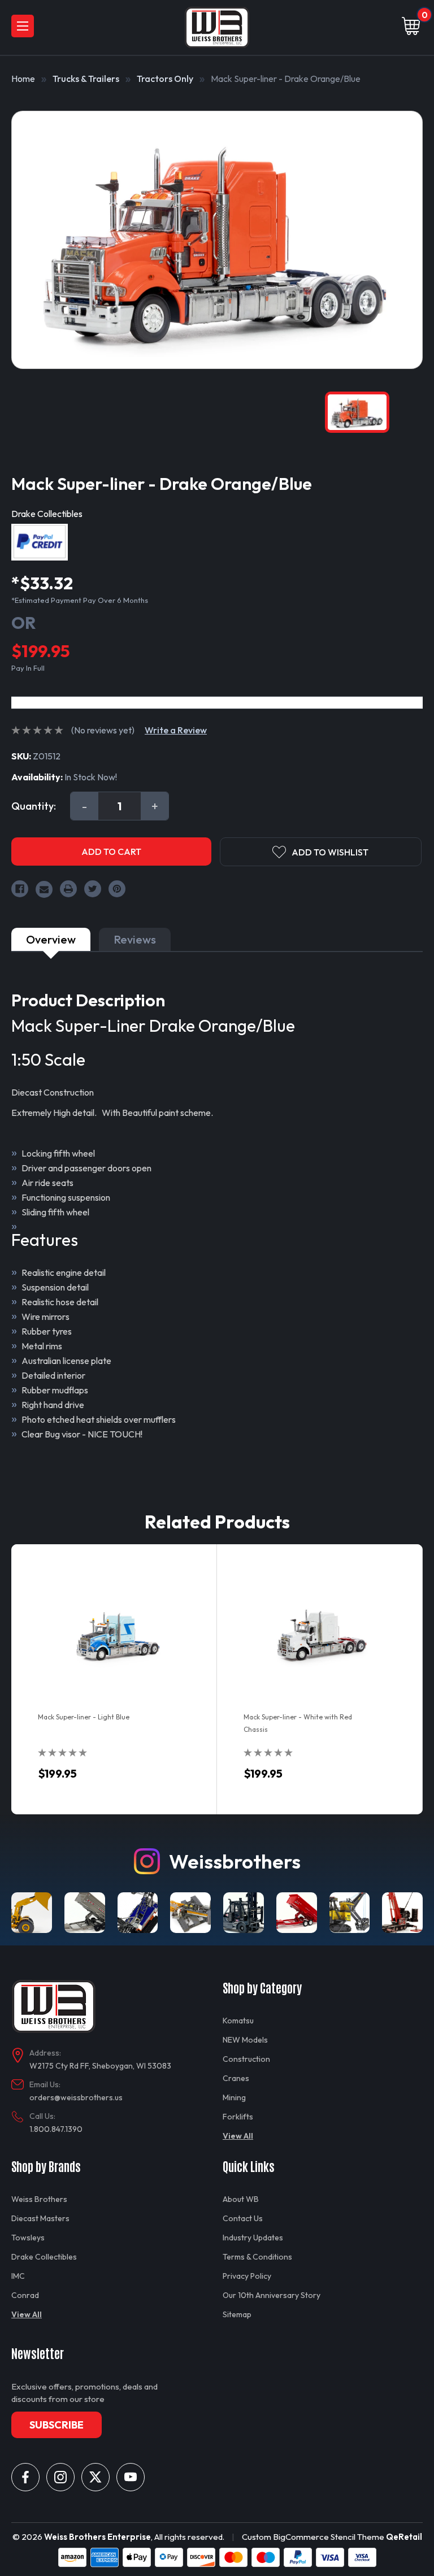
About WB (241, 2199)
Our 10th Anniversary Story (272, 2295)
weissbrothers (235, 1861)
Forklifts (238, 2117)
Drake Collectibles (44, 2257)
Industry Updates (253, 2238)
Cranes (236, 2078)
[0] (411, 27)
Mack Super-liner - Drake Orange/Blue (286, 79)
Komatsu (238, 2021)
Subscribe (57, 2425)
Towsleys (28, 2238)
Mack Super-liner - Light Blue (84, 1717)
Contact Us (243, 2218)
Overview (51, 939)
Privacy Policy (247, 2276)
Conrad (25, 2295)
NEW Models (245, 2040)
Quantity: (34, 806)
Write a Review (176, 730)
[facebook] (25, 2477)
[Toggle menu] (23, 26)
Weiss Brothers (39, 2199)
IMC (18, 2276)
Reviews (135, 939)
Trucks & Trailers (86, 79)
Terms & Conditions (257, 2257)
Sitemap (237, 2314)
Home (23, 79)
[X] (96, 2477)
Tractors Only (165, 79)
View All (238, 2136)
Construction (246, 2059)
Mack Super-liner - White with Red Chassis (298, 1723)
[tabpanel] (114, 1679)
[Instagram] (60, 2477)
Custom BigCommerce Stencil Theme (313, 2537)
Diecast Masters (40, 2218)
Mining (234, 2097)
